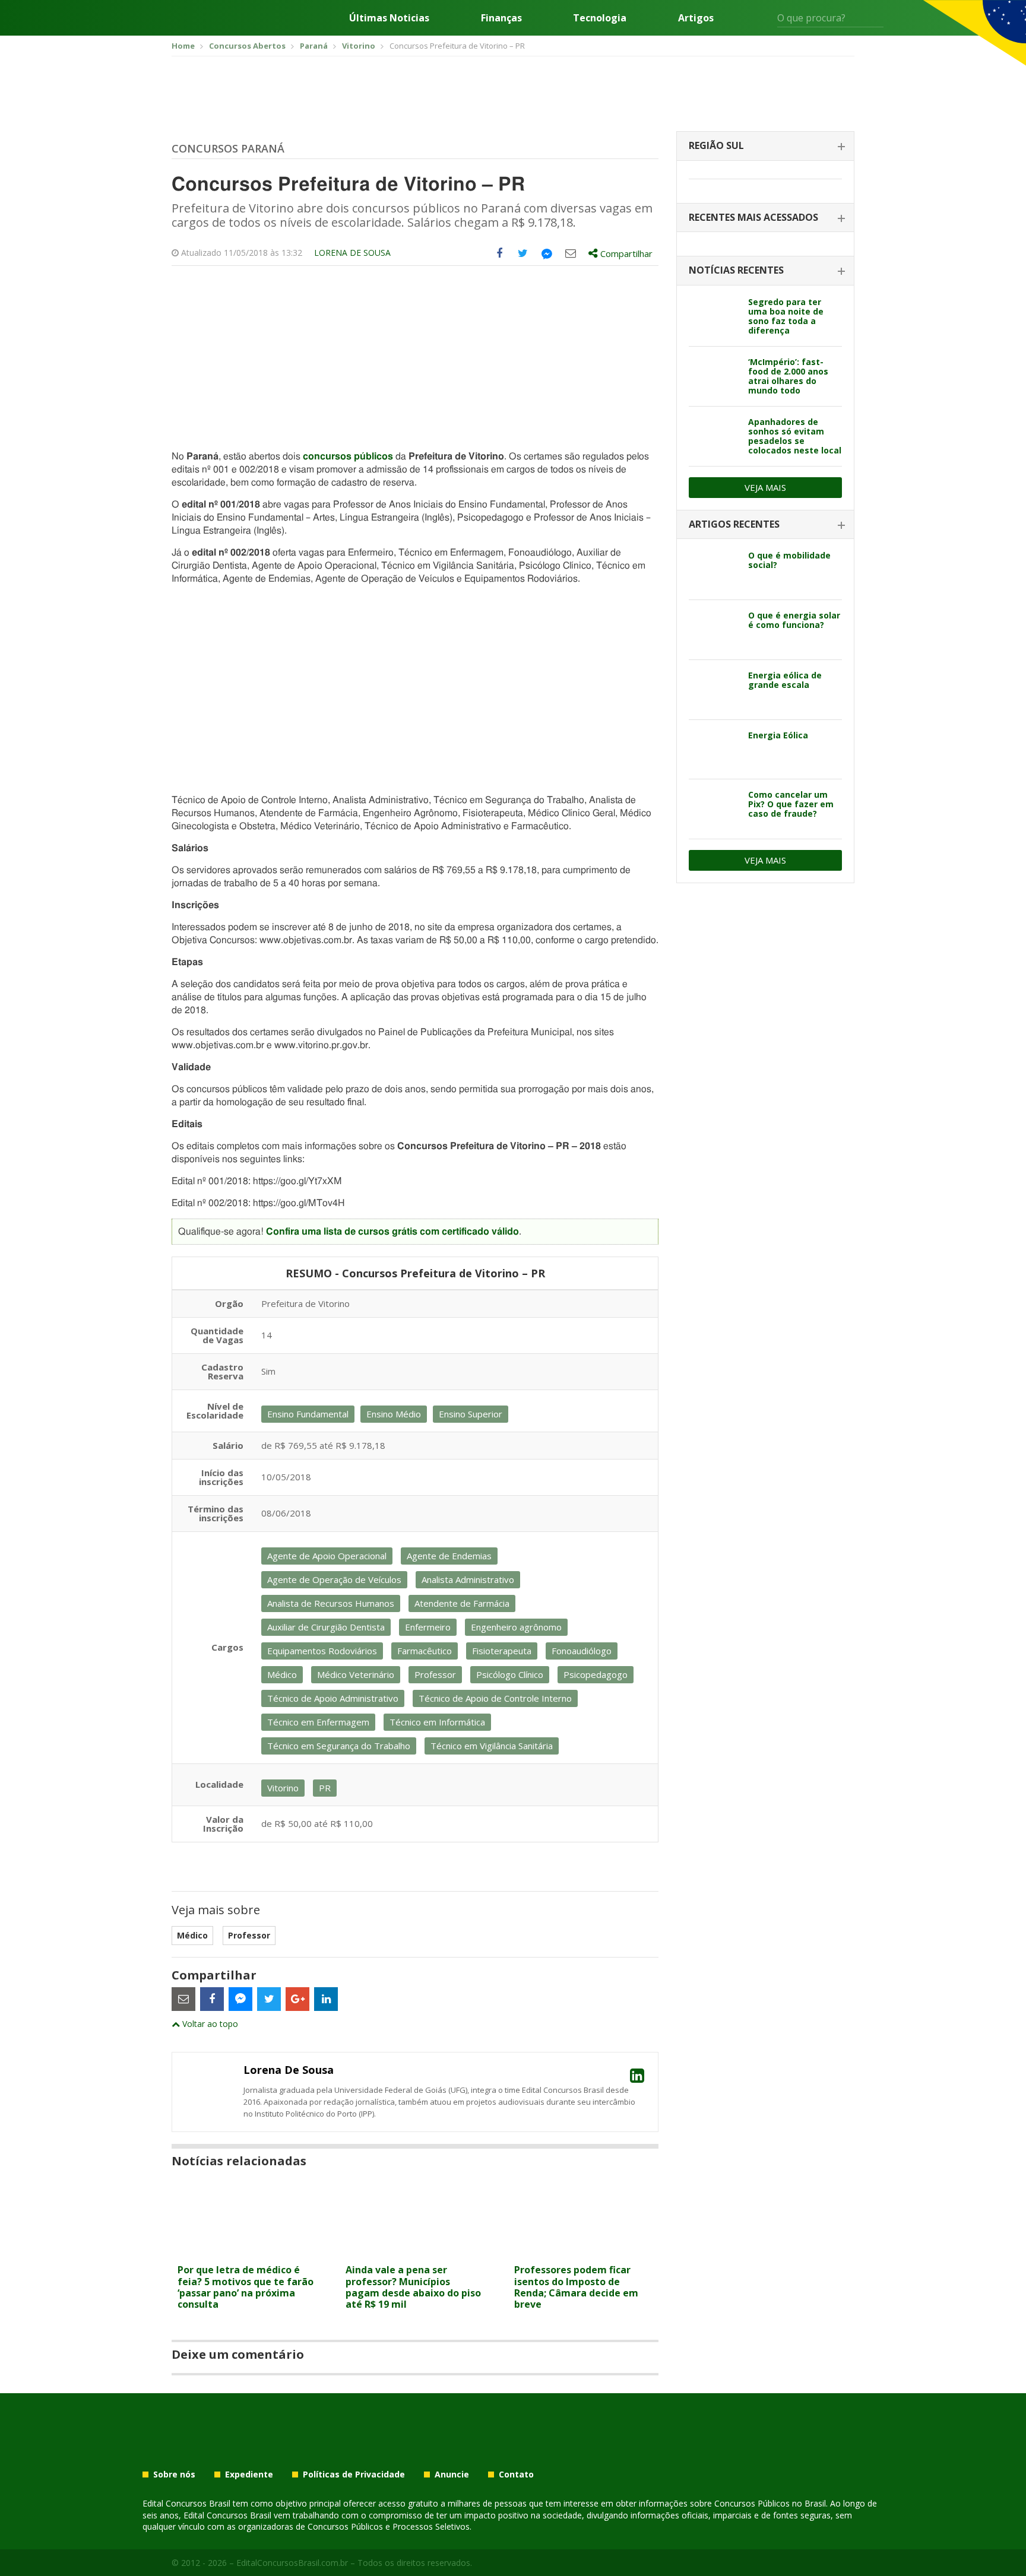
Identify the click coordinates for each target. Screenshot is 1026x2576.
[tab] (765, 146)
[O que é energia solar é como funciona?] (714, 630)
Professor (435, 1674)
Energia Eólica (778, 735)
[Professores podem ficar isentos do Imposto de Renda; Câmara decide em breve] (583, 2251)
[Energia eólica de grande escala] (714, 690)
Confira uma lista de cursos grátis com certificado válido (392, 1232)
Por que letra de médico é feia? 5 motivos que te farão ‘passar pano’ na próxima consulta (246, 2287)
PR (325, 1788)
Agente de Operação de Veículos (334, 1579)
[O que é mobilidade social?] (714, 570)
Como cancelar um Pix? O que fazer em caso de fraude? (791, 804)
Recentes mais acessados (753, 217)
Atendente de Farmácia (462, 1603)
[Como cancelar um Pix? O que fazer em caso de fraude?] (714, 809)
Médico (282, 1674)
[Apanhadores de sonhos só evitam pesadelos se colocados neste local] (714, 436)
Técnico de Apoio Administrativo (333, 1698)
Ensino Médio (394, 1414)
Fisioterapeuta (502, 1651)
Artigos (696, 18)
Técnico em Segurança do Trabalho (339, 1746)
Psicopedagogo (596, 1674)
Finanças (501, 18)
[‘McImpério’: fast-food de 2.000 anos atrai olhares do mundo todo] (714, 376)
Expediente (249, 2475)
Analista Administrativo (468, 1579)
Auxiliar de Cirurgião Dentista (326, 1627)
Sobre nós (174, 2475)
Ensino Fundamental (308, 1414)
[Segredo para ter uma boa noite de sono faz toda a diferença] (714, 316)
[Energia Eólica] (714, 750)
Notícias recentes (736, 270)
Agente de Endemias (449, 1556)
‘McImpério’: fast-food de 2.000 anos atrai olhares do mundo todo (788, 376)
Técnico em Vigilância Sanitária (492, 1746)
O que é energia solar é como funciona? (794, 620)
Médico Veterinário (356, 1674)
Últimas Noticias (389, 18)
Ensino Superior (471, 1414)
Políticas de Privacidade (354, 2475)
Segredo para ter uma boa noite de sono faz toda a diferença (786, 316)
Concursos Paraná (228, 148)
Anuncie (452, 2475)
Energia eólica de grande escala (785, 680)
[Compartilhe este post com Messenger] (547, 253)
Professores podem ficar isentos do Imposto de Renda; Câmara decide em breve (576, 2287)
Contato (516, 2475)
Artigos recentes (734, 524)
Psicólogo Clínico (510, 1674)
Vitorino (283, 1788)
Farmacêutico (425, 1651)
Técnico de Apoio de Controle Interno (495, 1698)
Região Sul (716, 145)
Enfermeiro (428, 1627)
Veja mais (765, 487)
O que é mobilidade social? (789, 560)
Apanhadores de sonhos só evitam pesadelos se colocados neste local (795, 436)
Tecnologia (600, 18)
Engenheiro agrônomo (516, 1627)
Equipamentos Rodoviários (322, 1651)
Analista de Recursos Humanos (331, 1603)
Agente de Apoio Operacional (327, 1556)
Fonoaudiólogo (582, 1651)
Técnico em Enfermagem (318, 1722)
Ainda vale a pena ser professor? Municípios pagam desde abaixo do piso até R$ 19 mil (413, 2287)
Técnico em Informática (437, 1722)
